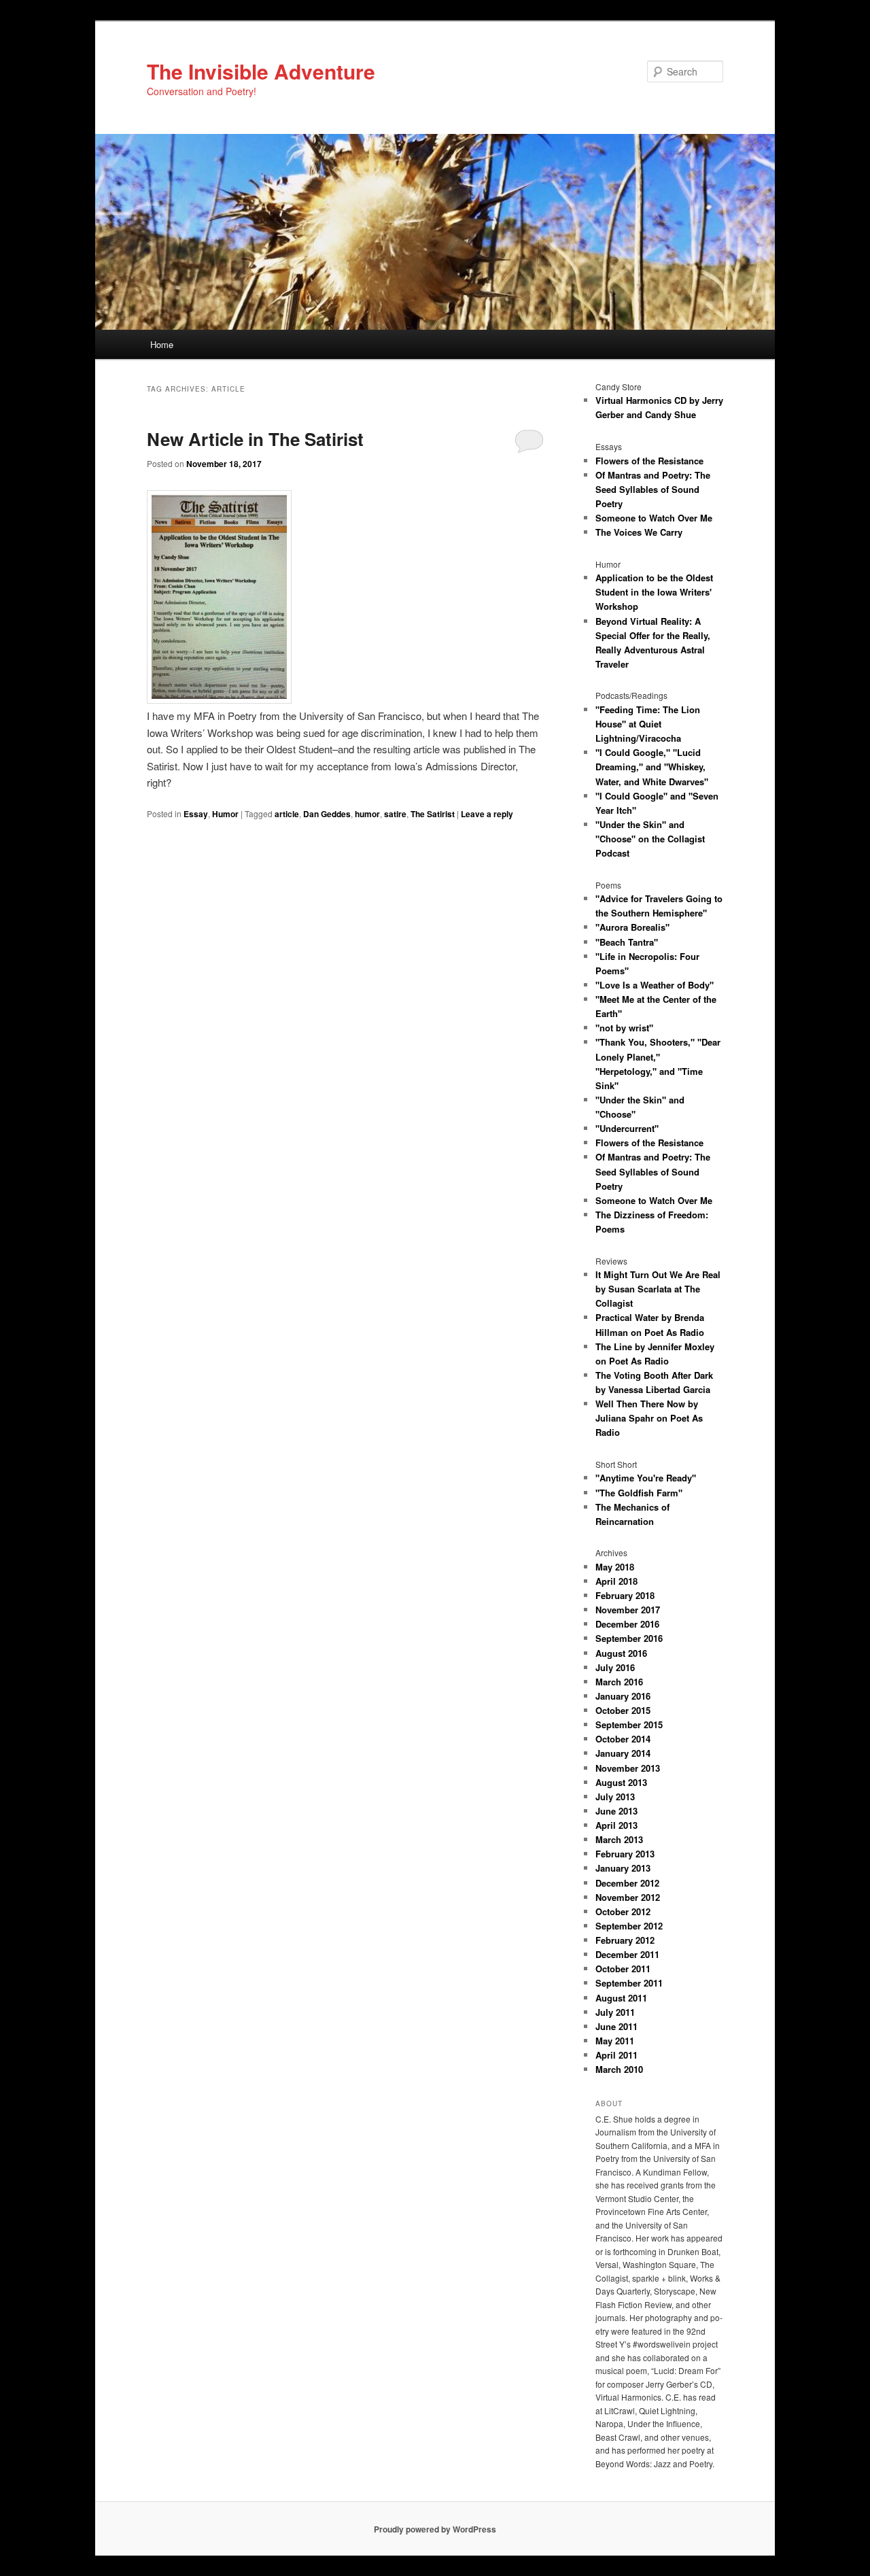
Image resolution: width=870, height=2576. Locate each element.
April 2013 (616, 1825)
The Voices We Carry (639, 532)
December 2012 (627, 1883)
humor (367, 814)
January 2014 (623, 1753)
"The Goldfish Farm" (639, 1493)
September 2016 (629, 1638)
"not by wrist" (624, 1028)
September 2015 (629, 1724)
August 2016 (621, 1653)
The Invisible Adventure (261, 71)
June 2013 (616, 1811)
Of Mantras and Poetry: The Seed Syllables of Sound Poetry (653, 489)
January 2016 (623, 1696)
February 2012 (625, 1940)
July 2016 (615, 1667)
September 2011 (629, 1983)
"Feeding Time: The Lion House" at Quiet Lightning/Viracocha (648, 724)
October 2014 (623, 1739)
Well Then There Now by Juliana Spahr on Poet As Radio (649, 1418)
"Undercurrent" (627, 1128)
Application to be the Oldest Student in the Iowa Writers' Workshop (654, 592)
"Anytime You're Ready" (646, 1478)
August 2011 (621, 1998)
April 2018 (616, 1581)
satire (395, 814)
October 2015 (623, 1710)
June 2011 (616, 2026)
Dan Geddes (327, 814)
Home (162, 344)
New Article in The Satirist (255, 439)
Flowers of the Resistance (649, 461)
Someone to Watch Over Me (654, 518)
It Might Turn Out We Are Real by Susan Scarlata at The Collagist (658, 1289)
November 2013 (628, 1768)
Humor (225, 814)
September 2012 (629, 1926)
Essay (196, 814)
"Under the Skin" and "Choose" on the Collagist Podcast (650, 839)
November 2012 (628, 1897)
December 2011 (627, 1954)
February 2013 (625, 1854)
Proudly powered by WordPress (435, 2529)
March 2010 (619, 2069)
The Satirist (433, 814)
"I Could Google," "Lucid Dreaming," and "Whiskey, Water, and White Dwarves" (652, 767)
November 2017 (628, 1610)
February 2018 (625, 1595)
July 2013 (615, 1797)
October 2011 (623, 1969)
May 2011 (615, 2041)
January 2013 (623, 1868)
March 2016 (619, 1682)
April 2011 (616, 2055)
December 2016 (627, 1624)
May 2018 (615, 1567)
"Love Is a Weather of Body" (655, 985)
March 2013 (619, 1839)
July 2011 (615, 2012)
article (287, 814)
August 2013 (621, 1782)
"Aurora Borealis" (632, 927)
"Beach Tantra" (627, 942)
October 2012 (623, 1911)
